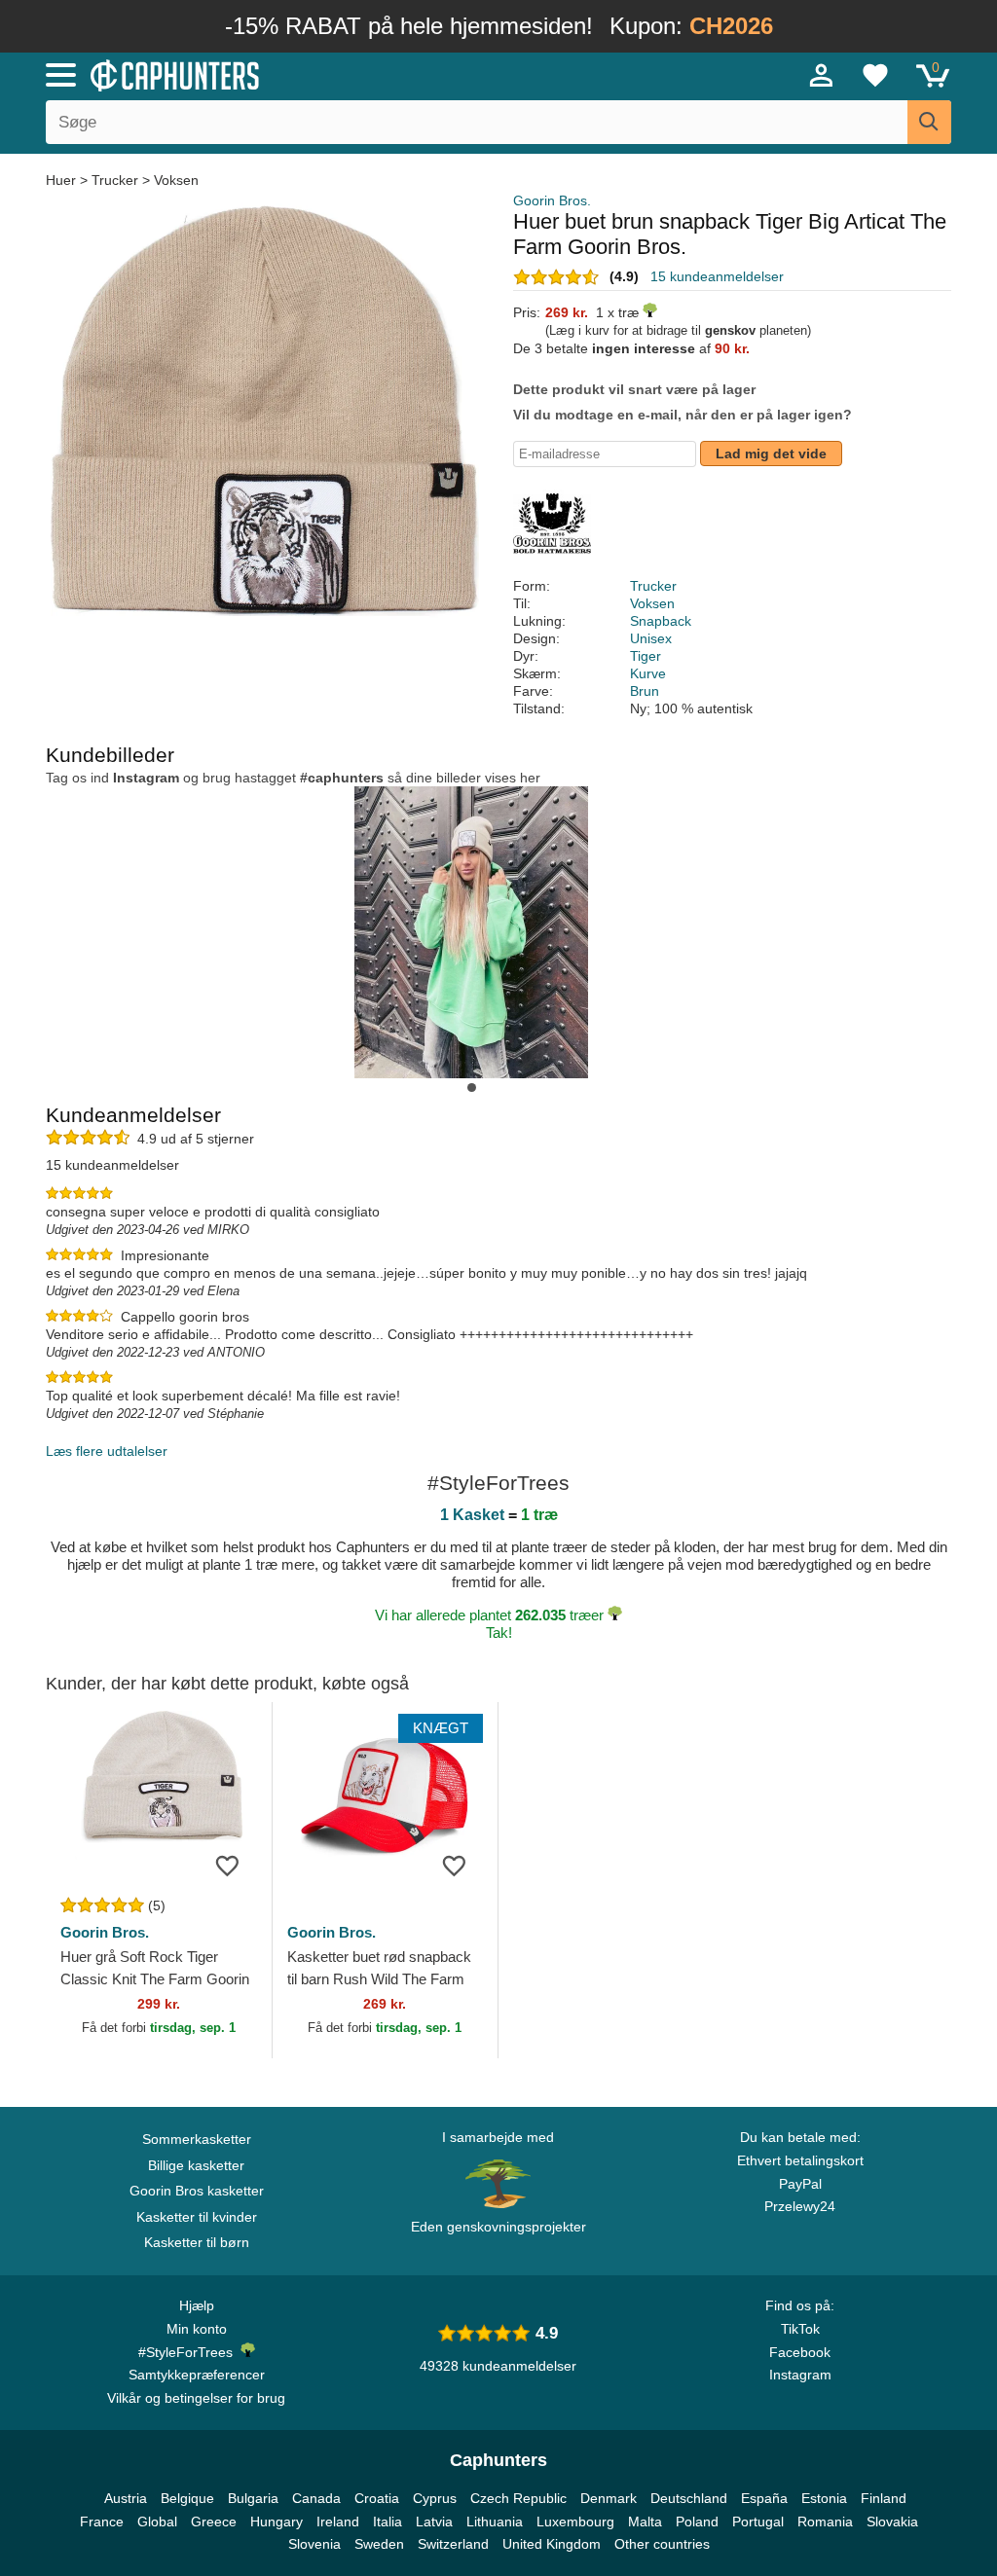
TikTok (800, 2329)
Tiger (646, 656)
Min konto (197, 2329)
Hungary (277, 2522)
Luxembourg (575, 2522)
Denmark (609, 2498)
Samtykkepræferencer (197, 2375)
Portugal (758, 2522)
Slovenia (314, 2544)
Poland (697, 2522)
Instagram (800, 2375)
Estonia (824, 2498)
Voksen (176, 180)
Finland (884, 2498)
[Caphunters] (304, 74)
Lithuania (495, 2522)
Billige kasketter (196, 2165)
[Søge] (929, 122)
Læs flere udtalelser (107, 1451)
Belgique (187, 2498)
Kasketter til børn (197, 2242)
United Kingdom (552, 2544)
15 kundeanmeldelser (717, 276)
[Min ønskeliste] (875, 75)
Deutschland (689, 2498)
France (102, 2522)
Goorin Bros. (552, 200)
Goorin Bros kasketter (197, 2191)
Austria (126, 2498)
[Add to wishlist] (228, 1865)
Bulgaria (253, 2498)
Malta (645, 2522)
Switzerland (453, 2544)
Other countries (662, 2544)
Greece (214, 2522)
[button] (472, 1088)
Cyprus (435, 2498)
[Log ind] (822, 75)
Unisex (651, 638)
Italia (388, 2522)
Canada (316, 2498)
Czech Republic (518, 2498)
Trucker (115, 180)
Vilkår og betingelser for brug (196, 2398)
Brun (645, 691)
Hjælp (197, 2305)
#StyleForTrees (189, 2352)
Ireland (338, 2522)
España (764, 2498)
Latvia (434, 2522)
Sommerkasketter (197, 2139)
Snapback (661, 621)
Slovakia (892, 2522)
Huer (63, 180)
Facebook (800, 2352)
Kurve (648, 673)
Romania (825, 2522)
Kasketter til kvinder (197, 2217)
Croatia (377, 2498)
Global (157, 2522)
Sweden (379, 2544)
